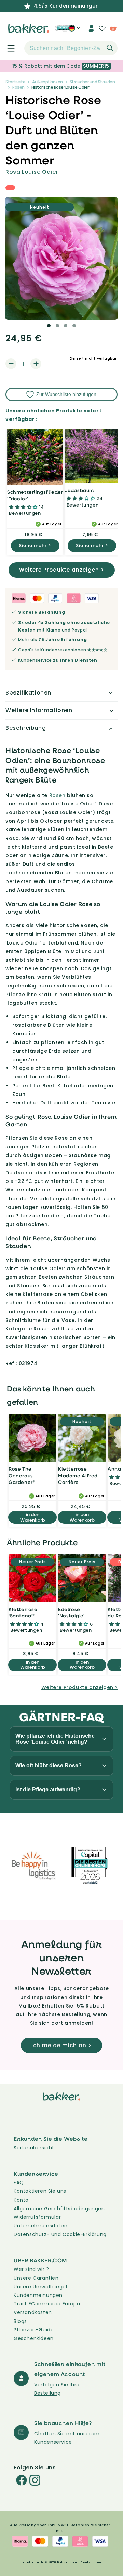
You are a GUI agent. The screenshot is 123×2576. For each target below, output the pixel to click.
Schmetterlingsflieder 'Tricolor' (35, 495)
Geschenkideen (34, 2338)
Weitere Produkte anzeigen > (62, 570)
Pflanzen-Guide (34, 2330)
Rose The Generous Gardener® (22, 1475)
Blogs (20, 2321)
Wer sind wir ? (31, 2269)
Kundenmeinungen (38, 2295)
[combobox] (71, 48)
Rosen (18, 87)
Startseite (15, 82)
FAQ (19, 2183)
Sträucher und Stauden (92, 82)
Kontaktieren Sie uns (40, 2191)
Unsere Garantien (36, 2278)
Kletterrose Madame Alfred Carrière (78, 1475)
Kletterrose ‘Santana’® (23, 1612)
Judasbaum (79, 490)
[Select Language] (74, 31)
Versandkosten (33, 2312)
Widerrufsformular (37, 2217)
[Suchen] (110, 48)
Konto (21, 2200)
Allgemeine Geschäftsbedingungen (59, 2209)
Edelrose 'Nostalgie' (71, 1612)
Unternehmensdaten (40, 2226)
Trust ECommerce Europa (47, 2304)
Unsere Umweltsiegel (40, 2287)
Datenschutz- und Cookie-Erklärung (60, 2234)
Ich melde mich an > (61, 2045)
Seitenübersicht (34, 2148)
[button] (7, 48)
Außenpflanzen (47, 82)
